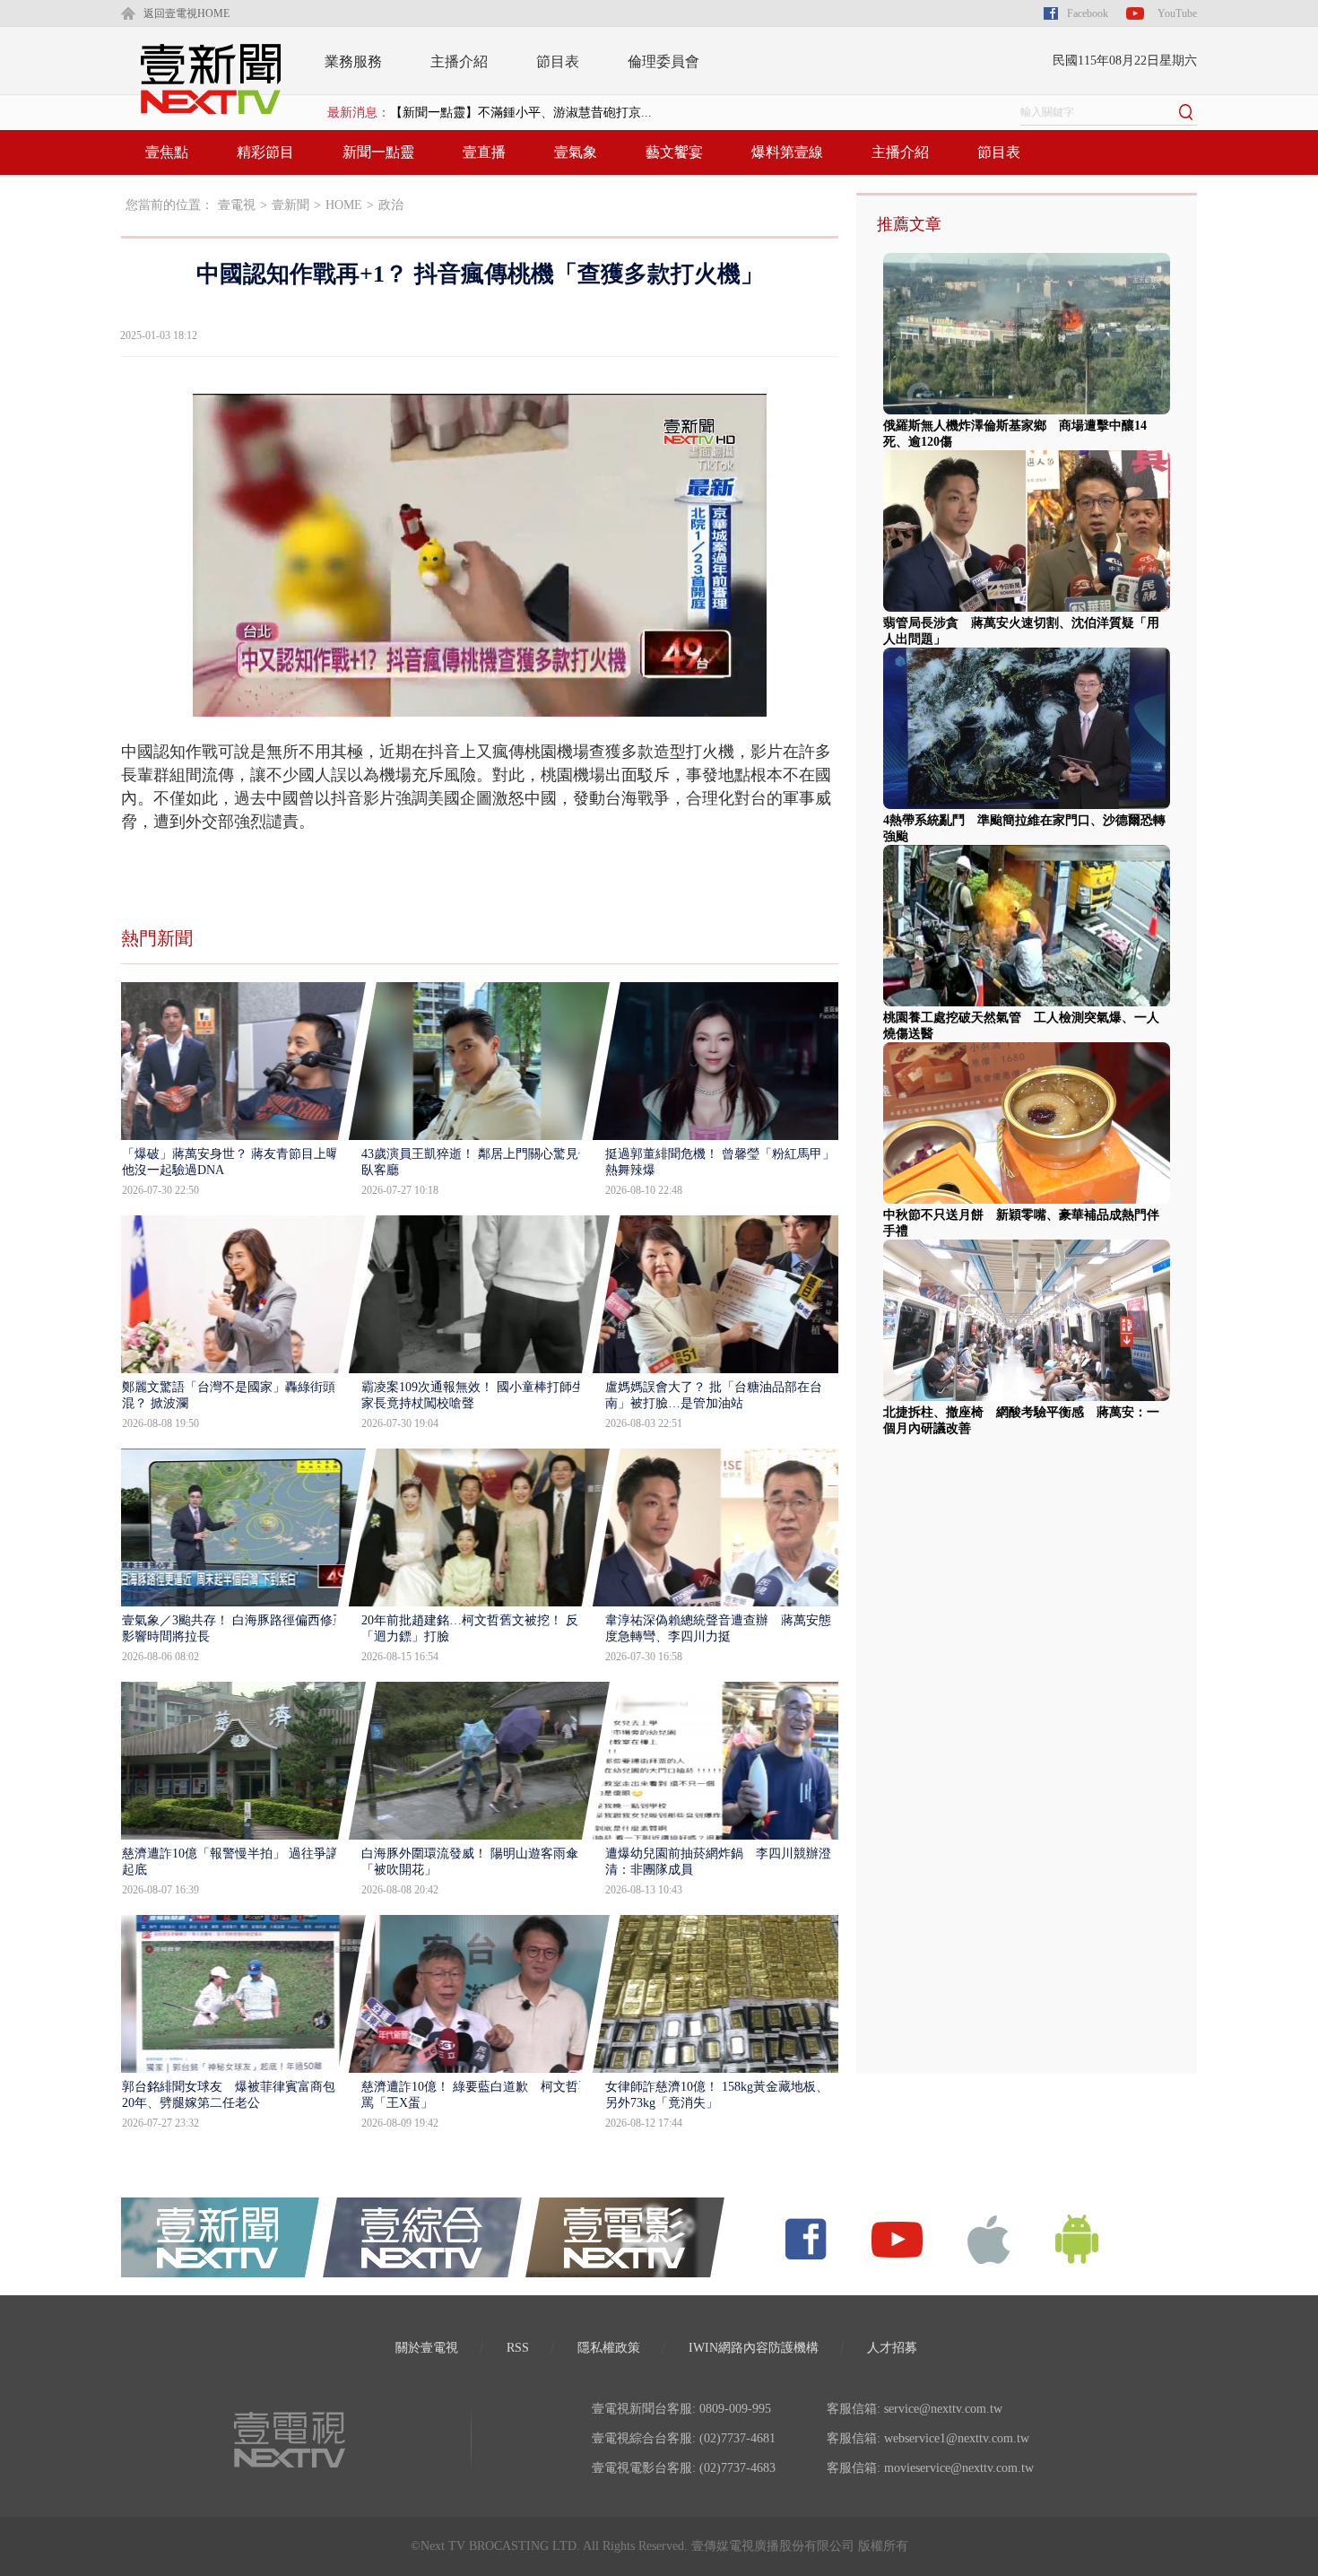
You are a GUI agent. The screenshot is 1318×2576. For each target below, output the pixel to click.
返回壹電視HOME (186, 13)
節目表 (558, 61)
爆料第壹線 (787, 152)
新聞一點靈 (378, 152)
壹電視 (237, 205)
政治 (391, 205)
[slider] (479, 704)
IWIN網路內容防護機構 (754, 2348)
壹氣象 (576, 152)
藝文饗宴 (674, 152)
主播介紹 (459, 61)
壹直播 (484, 152)
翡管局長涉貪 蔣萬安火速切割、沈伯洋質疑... (521, 113)
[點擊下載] (989, 2238)
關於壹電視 (427, 2348)
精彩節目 (265, 152)
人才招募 (892, 2348)
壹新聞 (290, 205)
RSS (518, 2348)
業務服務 (353, 61)
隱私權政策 (609, 2348)
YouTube (1177, 13)
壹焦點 (167, 152)
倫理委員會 (663, 61)
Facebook (1088, 13)
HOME (344, 205)
